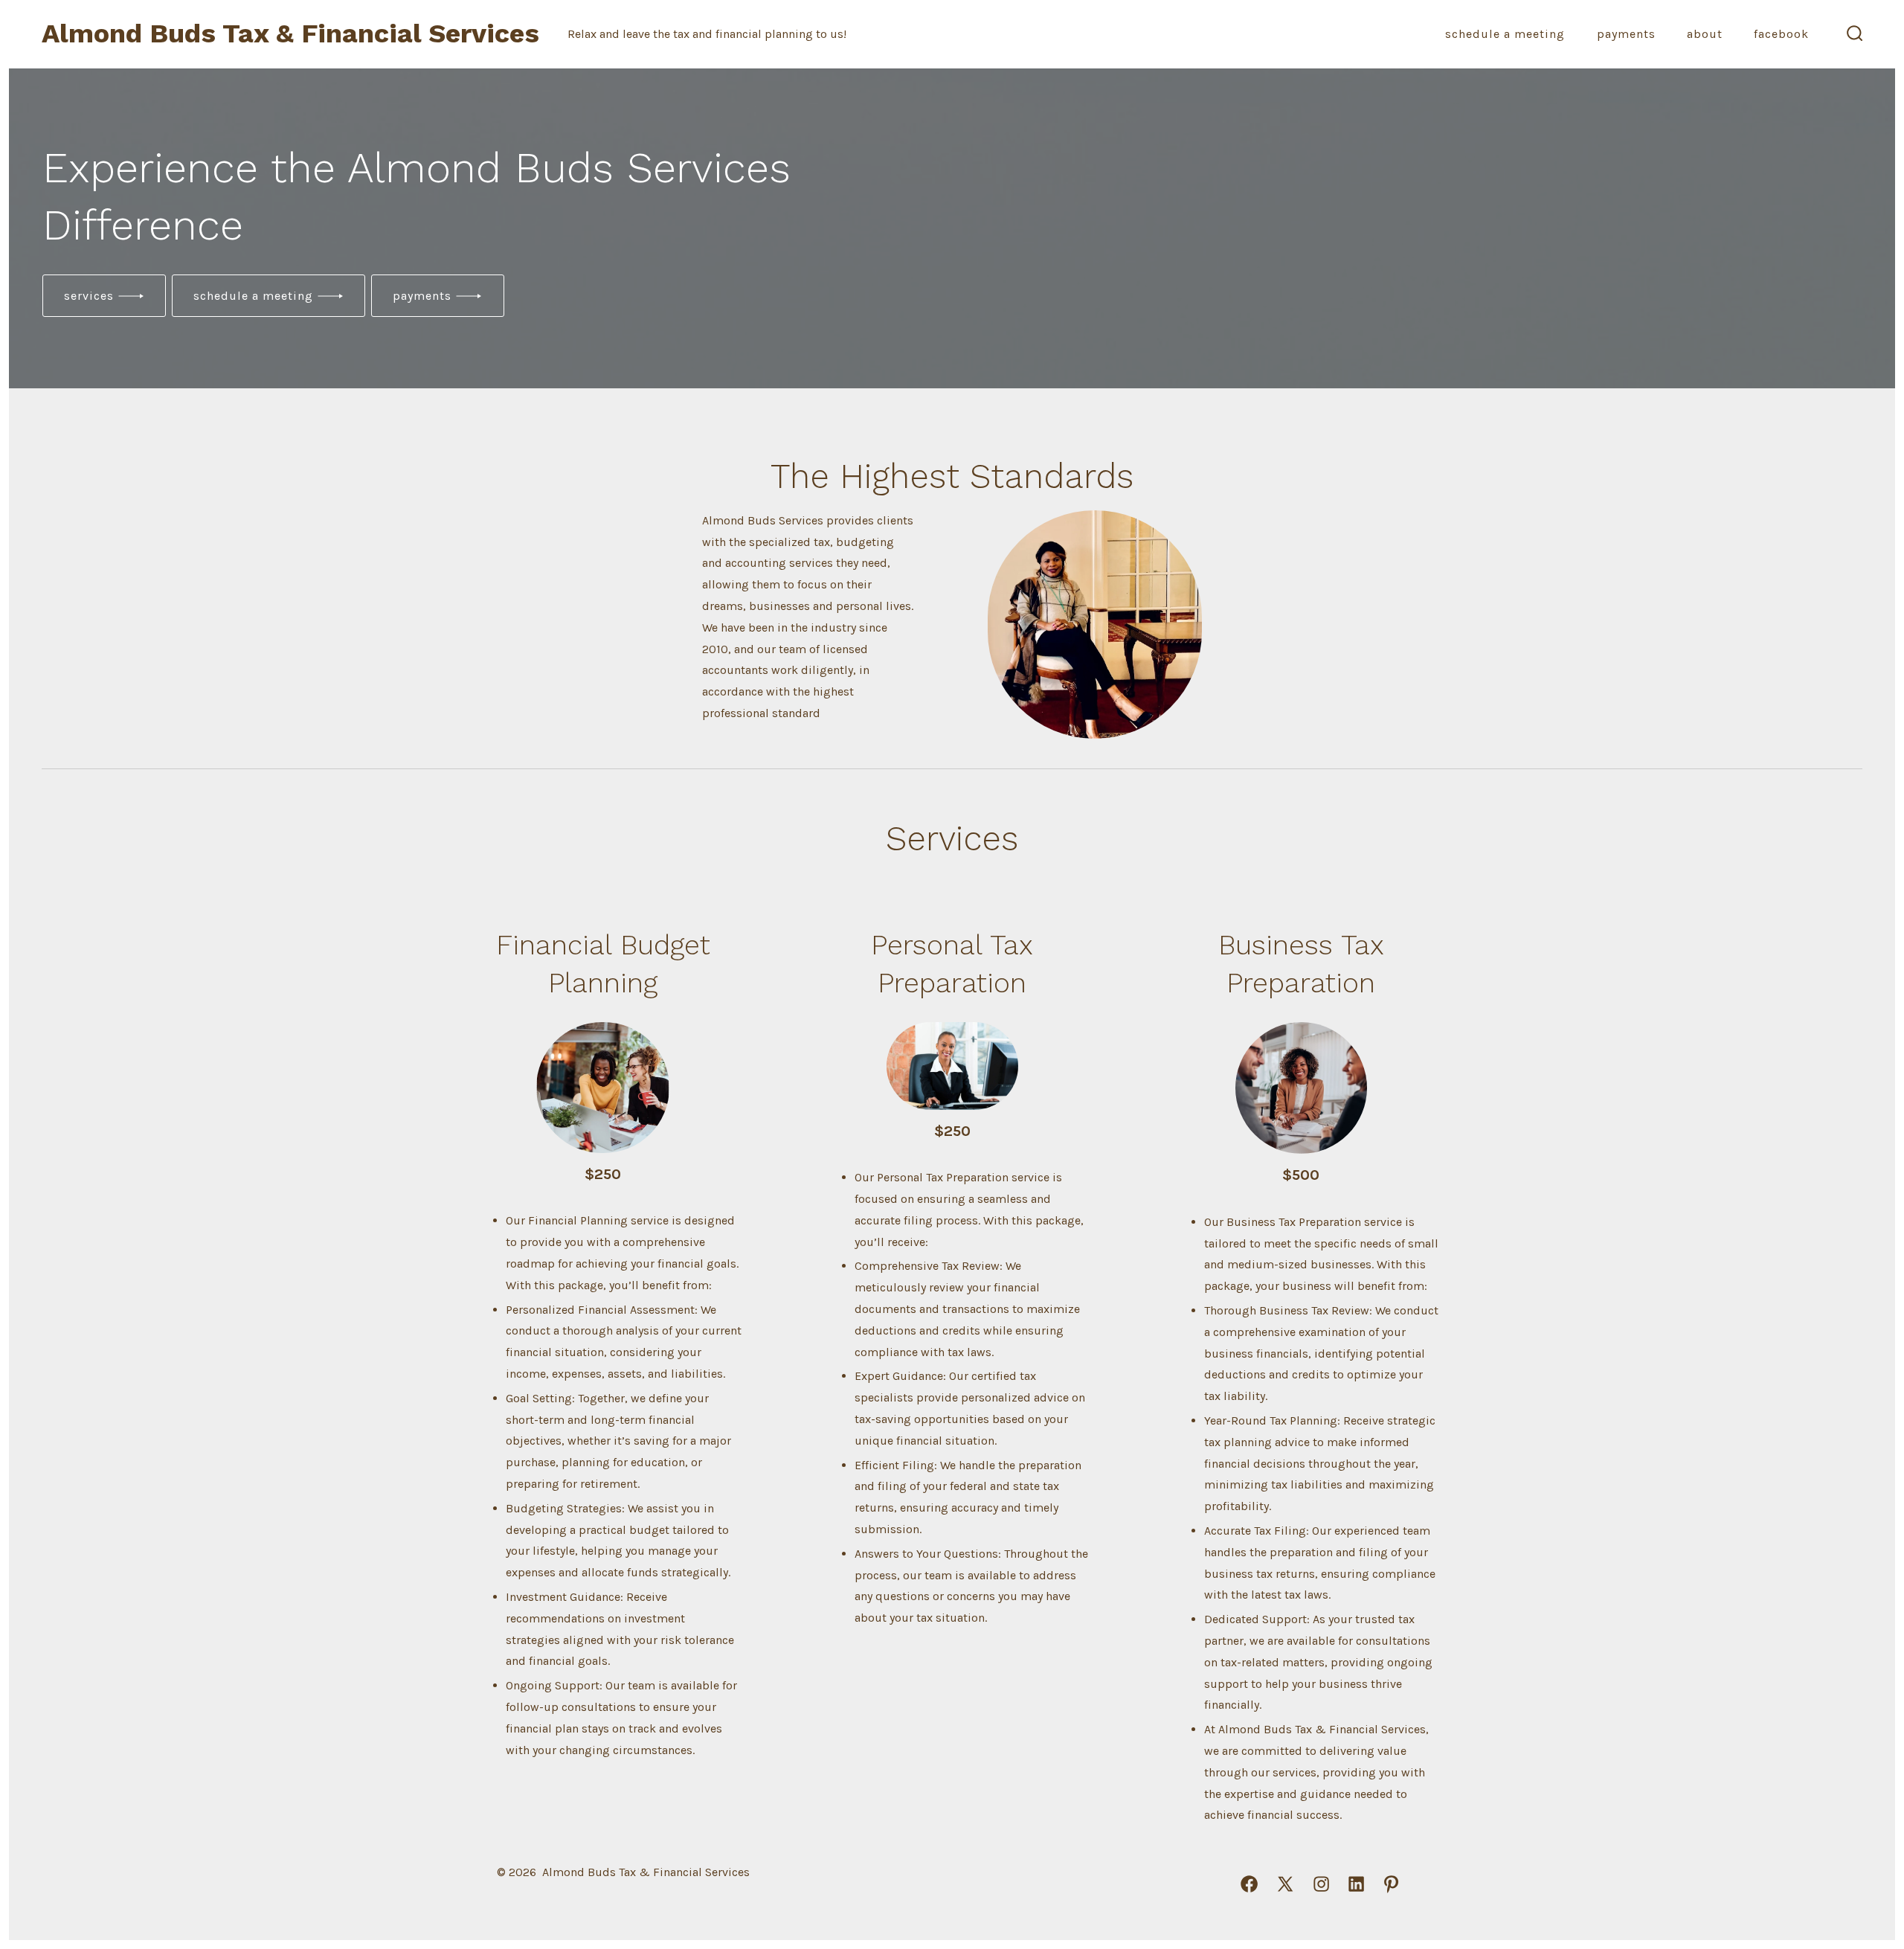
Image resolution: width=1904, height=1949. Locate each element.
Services (89, 296)
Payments (1626, 34)
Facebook (1781, 34)
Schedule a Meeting (1505, 34)
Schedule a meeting (253, 296)
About (1705, 34)
